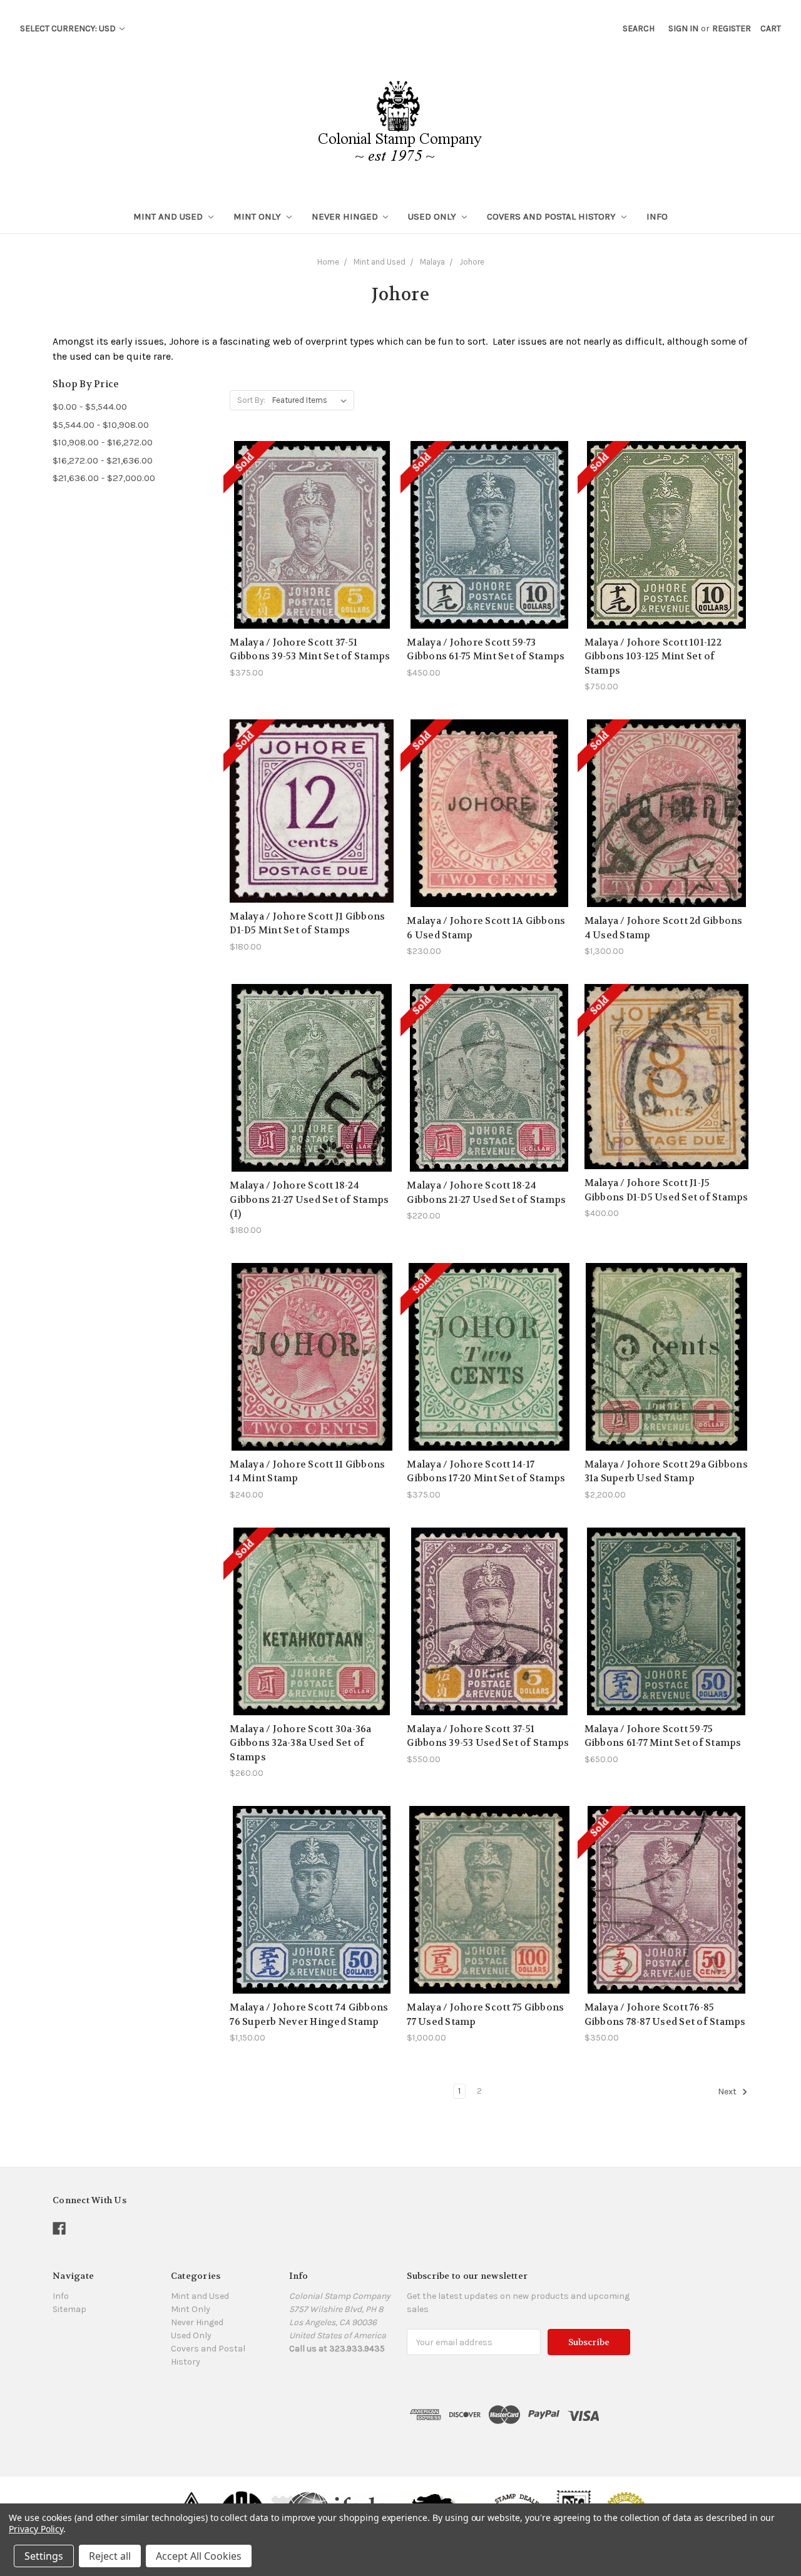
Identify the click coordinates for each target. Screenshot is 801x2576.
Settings (44, 2556)
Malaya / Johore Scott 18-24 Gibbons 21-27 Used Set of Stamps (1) (309, 1199)
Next (728, 2092)
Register (732, 28)
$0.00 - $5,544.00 (90, 407)
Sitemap (69, 2309)
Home (328, 262)
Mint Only (258, 216)
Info (657, 216)
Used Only (433, 216)
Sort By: (251, 400)
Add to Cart (312, 1100)
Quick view (312, 506)
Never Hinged (346, 216)
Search (639, 28)
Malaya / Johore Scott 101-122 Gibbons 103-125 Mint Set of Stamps (653, 657)
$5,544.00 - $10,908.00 (101, 425)
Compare (308, 528)
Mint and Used (169, 216)
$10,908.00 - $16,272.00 (103, 442)
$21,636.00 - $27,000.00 (104, 478)
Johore (472, 262)
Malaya (432, 262)
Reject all (110, 2556)
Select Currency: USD (69, 28)
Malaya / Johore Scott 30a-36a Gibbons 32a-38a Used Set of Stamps (300, 1743)
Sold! (312, 550)
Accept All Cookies (199, 2556)
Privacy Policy (36, 2529)
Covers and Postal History (553, 216)
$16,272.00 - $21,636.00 (103, 460)
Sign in (683, 28)
